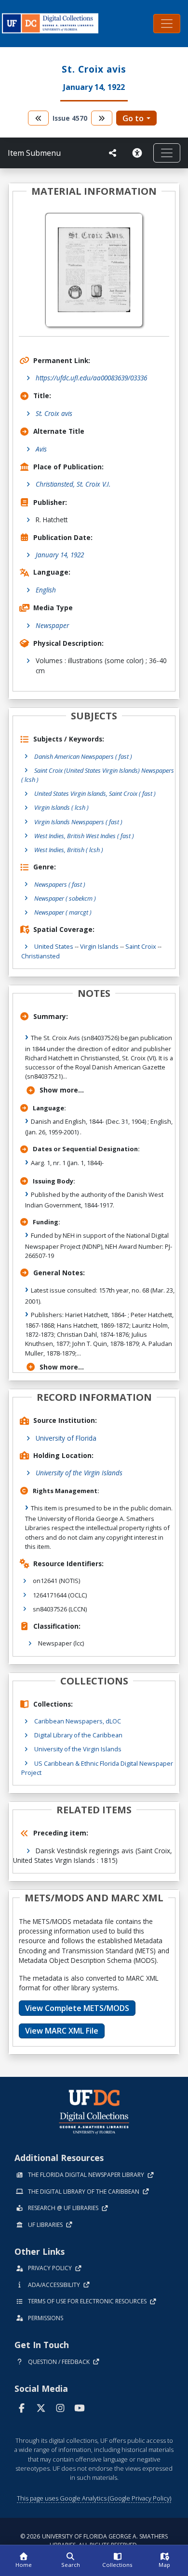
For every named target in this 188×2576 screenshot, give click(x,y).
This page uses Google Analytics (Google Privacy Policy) (94, 2498)
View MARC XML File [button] (62, 2031)
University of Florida (66, 1438)
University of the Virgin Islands (79, 1473)
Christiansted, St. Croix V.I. (73, 484)
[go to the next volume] (102, 118)
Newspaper (52, 625)
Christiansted (40, 956)
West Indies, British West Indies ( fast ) (84, 836)
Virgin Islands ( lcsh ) (61, 807)
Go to (133, 118)
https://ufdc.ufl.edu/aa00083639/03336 (91, 378)
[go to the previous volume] (39, 118)
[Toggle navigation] (167, 24)
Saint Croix (141, 946)
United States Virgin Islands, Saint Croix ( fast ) (95, 793)
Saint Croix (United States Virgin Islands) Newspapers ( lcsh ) (98, 775)
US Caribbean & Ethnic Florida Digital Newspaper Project (97, 1768)
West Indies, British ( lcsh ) (69, 850)
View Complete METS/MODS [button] (77, 2008)
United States (54, 946)
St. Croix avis (54, 413)
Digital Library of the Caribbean (78, 1735)
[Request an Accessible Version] (139, 153)
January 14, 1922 (60, 555)
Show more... (62, 1090)
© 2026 (94, 2541)
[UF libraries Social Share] (113, 153)
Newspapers (60, 884)
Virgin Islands (99, 946)
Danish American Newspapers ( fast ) (83, 756)
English (46, 590)
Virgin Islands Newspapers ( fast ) (78, 822)
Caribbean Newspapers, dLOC (78, 1721)
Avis (41, 449)
